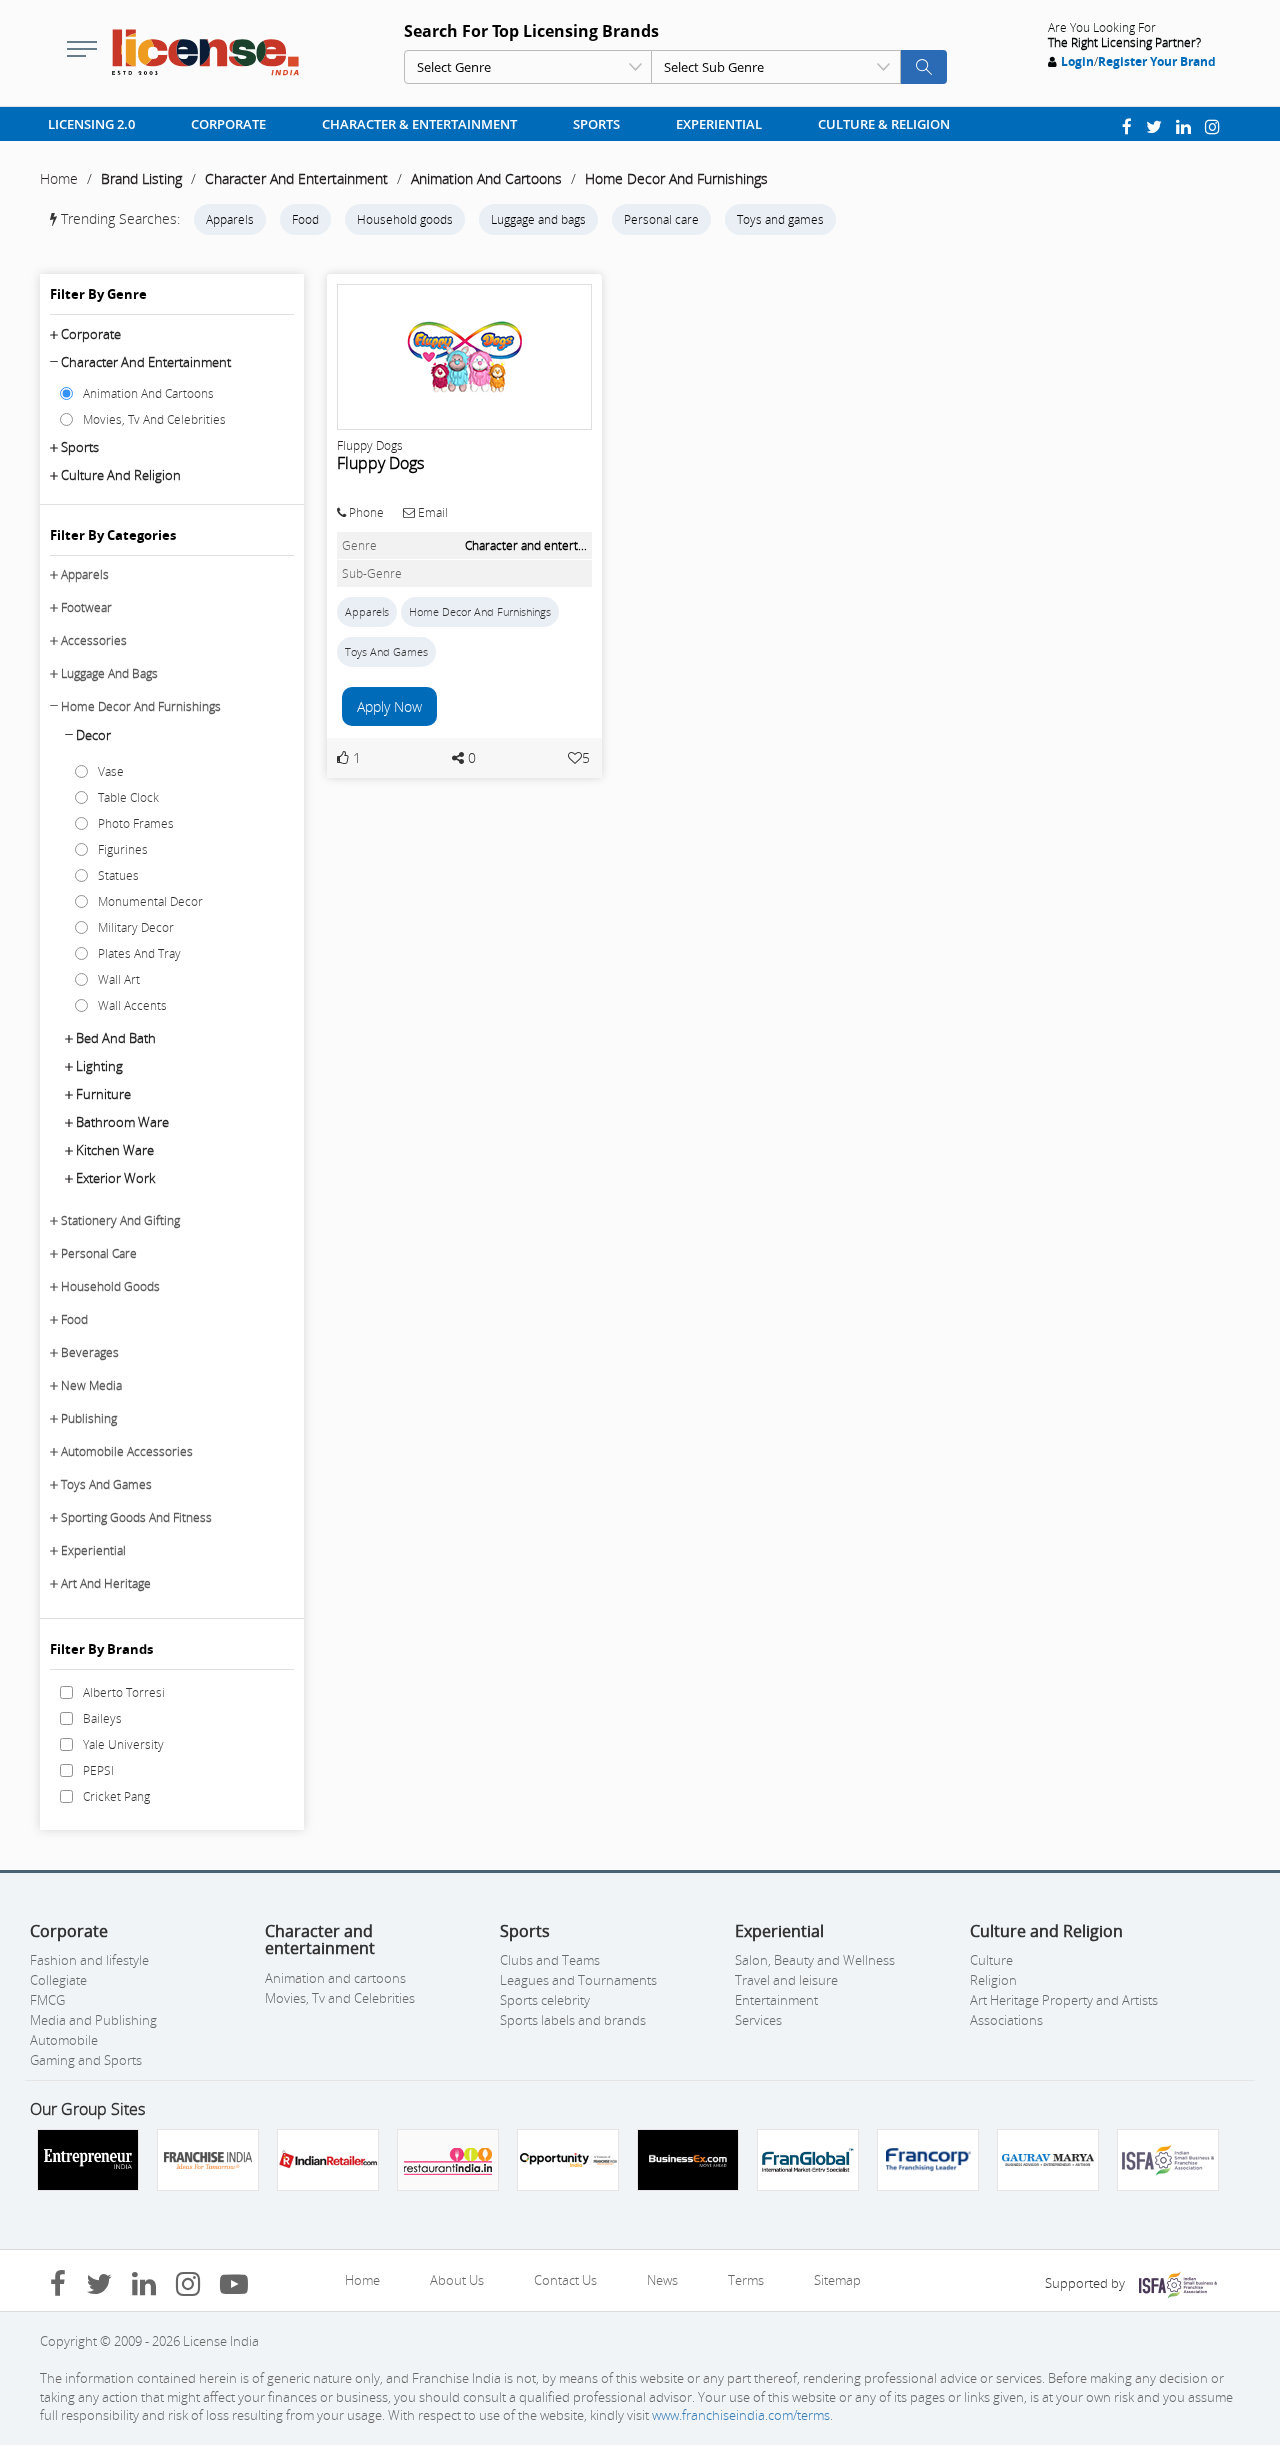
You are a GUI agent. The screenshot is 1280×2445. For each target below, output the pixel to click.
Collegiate (58, 1980)
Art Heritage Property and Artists (1064, 2000)
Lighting (99, 1066)
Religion (993, 1980)
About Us (457, 2280)
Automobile (64, 2040)
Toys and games (780, 219)
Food (305, 219)
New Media (91, 1385)
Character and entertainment (146, 362)
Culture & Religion (884, 124)
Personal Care (99, 1253)
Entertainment (776, 2000)
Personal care (661, 219)
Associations (1006, 2020)
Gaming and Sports (86, 2060)
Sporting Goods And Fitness (136, 1517)
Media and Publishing (93, 2020)
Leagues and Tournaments (578, 1980)
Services (758, 2020)
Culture (991, 1960)
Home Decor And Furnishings (676, 178)
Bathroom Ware (122, 1122)
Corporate (228, 124)
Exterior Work (115, 1178)
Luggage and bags (538, 219)
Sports (596, 124)
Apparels (230, 219)
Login (1077, 61)
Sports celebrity (545, 2000)
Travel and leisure (786, 1980)
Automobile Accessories (127, 1451)
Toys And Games (106, 1484)
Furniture (103, 1094)
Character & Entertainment (419, 124)
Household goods (405, 219)
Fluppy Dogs (380, 463)
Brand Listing (141, 178)
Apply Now (389, 706)
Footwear (86, 607)
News (662, 2280)
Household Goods (110, 1286)
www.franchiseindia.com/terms (741, 2415)
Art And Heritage (106, 1583)
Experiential (719, 124)
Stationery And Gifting (120, 1220)
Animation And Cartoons (486, 178)
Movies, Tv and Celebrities (340, 1998)
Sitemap (837, 2280)
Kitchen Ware (115, 1150)
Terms (746, 2280)
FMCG (47, 2000)
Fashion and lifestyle (89, 1960)
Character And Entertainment (296, 178)
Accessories (94, 640)
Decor (93, 735)
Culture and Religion (121, 475)
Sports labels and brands (573, 2020)
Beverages (90, 1352)
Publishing (89, 1418)
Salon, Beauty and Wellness (815, 1960)
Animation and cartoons (335, 1978)
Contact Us (565, 2280)
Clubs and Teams (550, 1960)
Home (59, 178)
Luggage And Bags (109, 673)
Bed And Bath (116, 1038)
